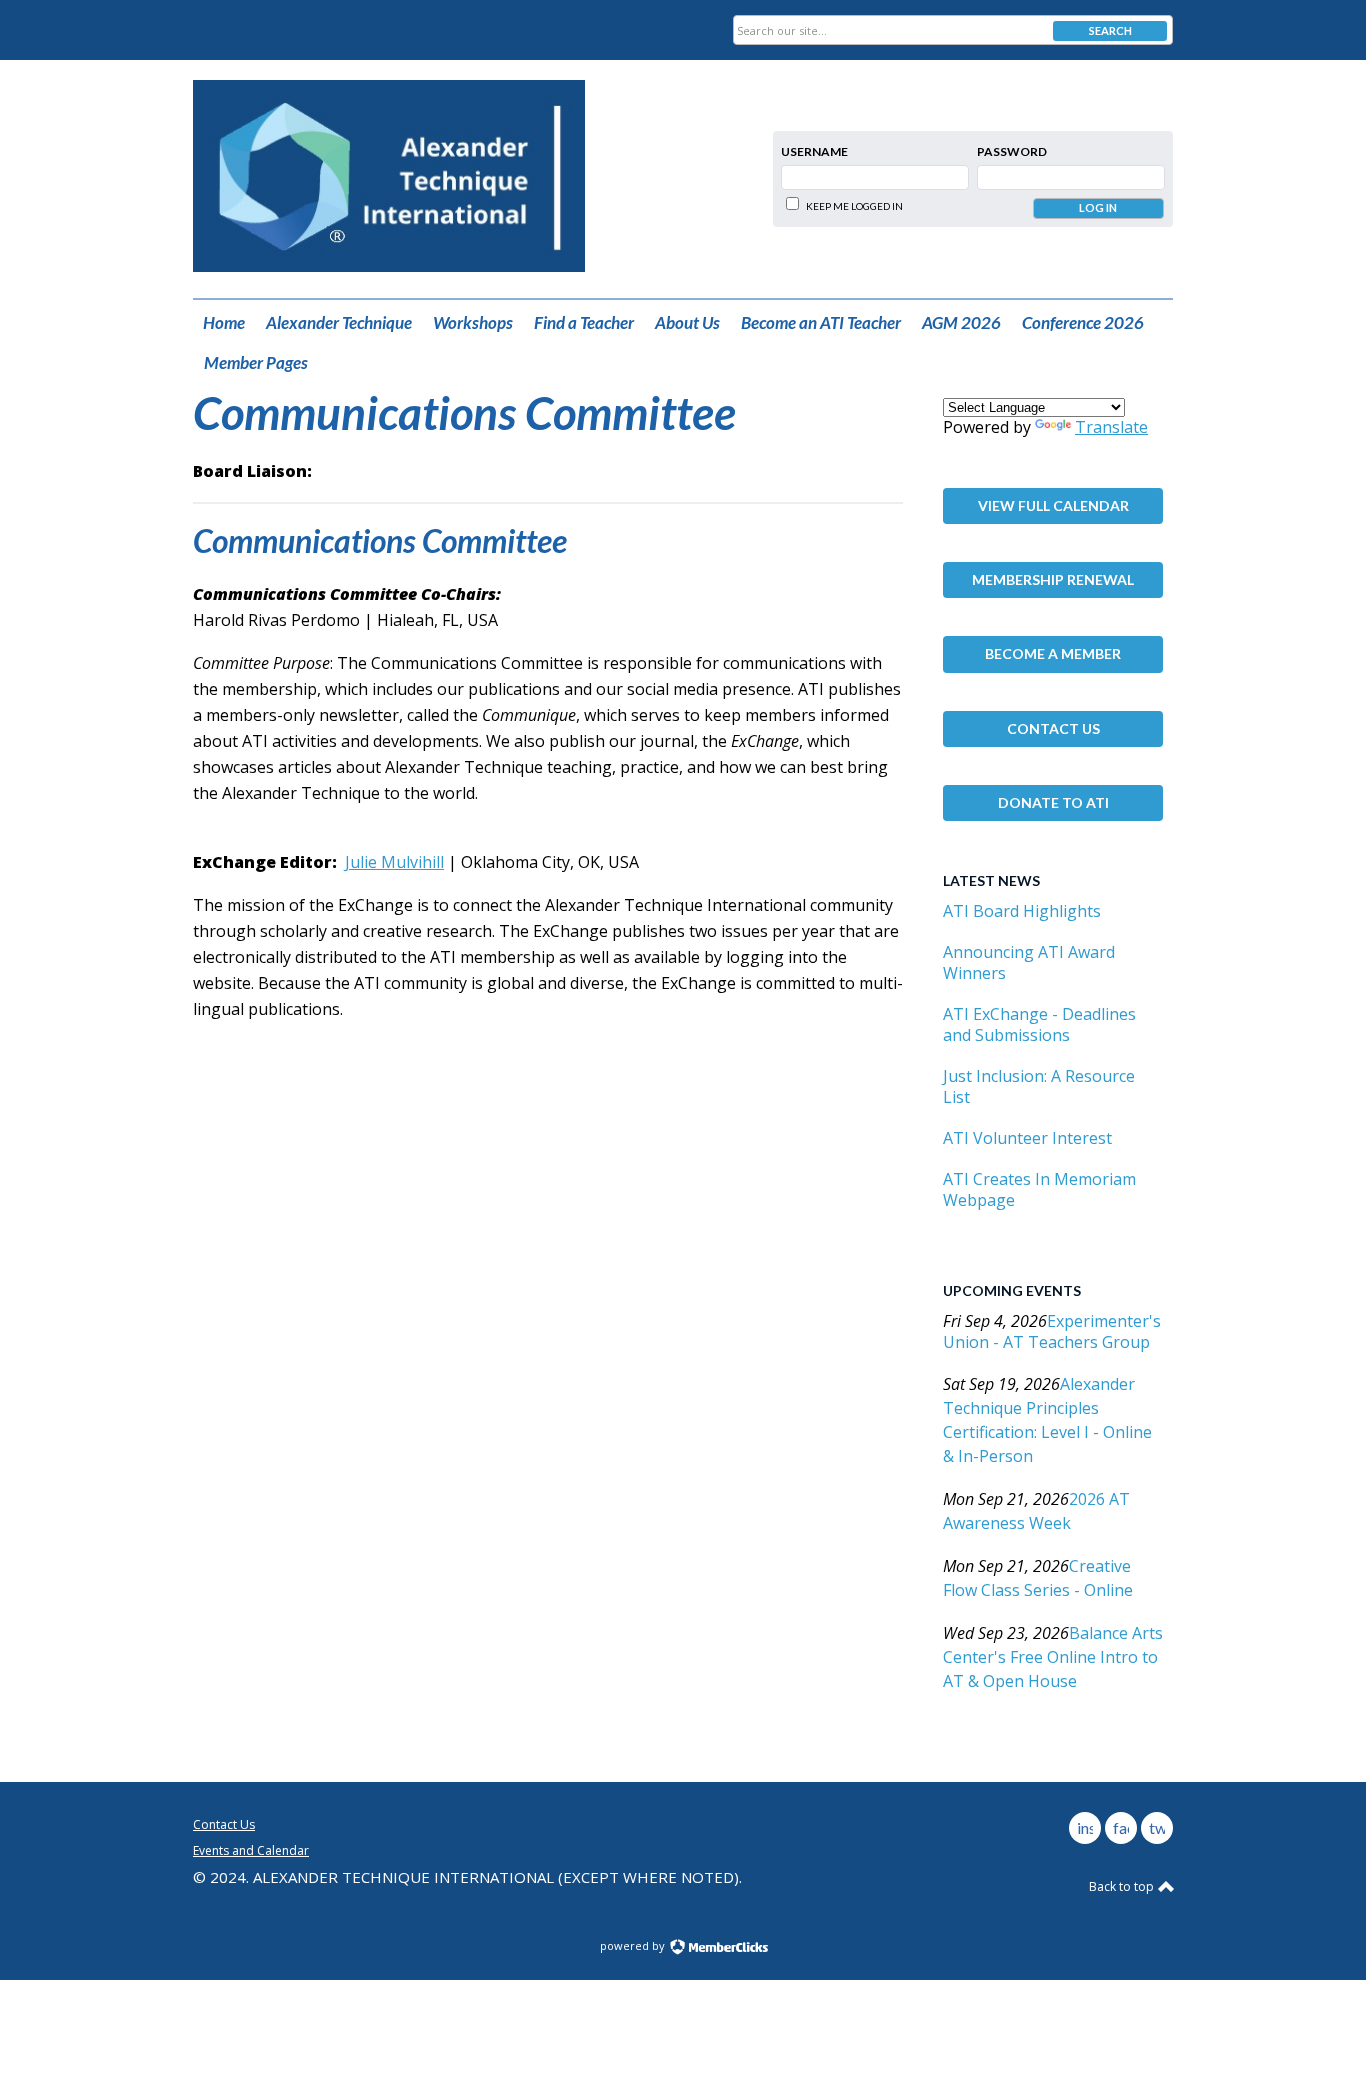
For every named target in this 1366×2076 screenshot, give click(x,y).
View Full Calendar (1053, 505)
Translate (1111, 427)
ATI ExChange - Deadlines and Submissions (1039, 1024)
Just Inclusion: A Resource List (1039, 1086)
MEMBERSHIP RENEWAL (1053, 579)
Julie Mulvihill (394, 862)
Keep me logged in (854, 206)
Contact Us (1053, 728)
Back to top (1123, 1886)
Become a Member (1053, 653)
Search (1110, 30)
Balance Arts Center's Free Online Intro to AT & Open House (1053, 1657)
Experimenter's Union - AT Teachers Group (1052, 1331)
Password (1012, 151)
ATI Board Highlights (1022, 911)
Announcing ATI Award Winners (1029, 962)
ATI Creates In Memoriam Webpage (1039, 1189)
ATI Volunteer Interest (1027, 1138)
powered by (634, 1945)
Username (814, 151)
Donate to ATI (1053, 802)
